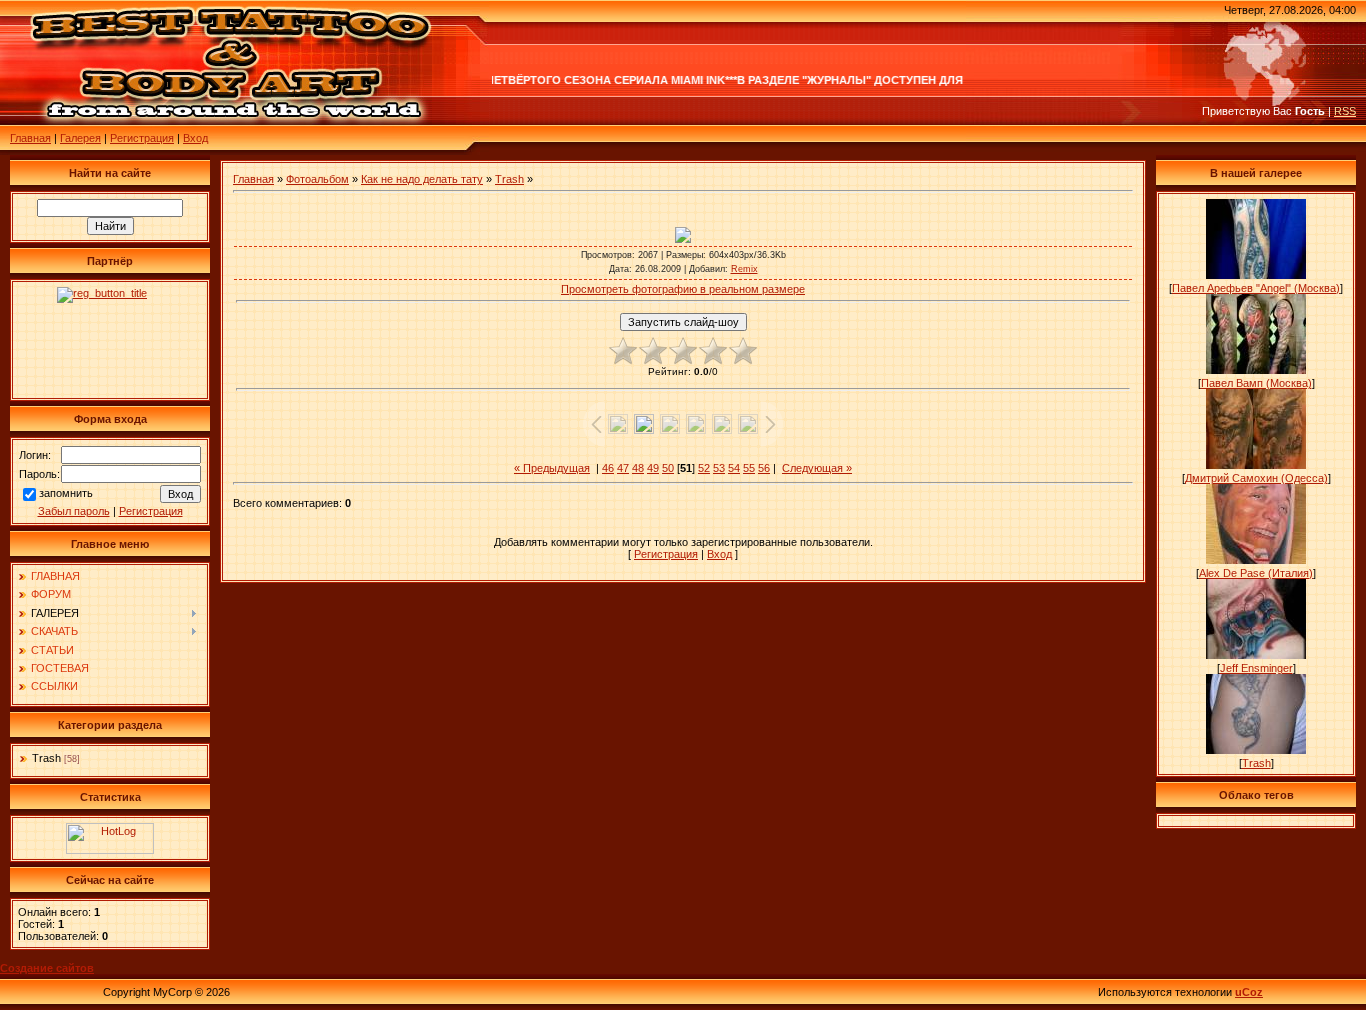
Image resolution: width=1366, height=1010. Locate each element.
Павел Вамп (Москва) (1256, 383)
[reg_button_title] (110, 340)
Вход (195, 138)
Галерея (80, 138)
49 (653, 468)
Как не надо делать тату (422, 179)
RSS (1345, 111)
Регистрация (142, 138)
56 (764, 468)
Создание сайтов (47, 968)
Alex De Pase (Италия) (1256, 573)
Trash (46, 758)
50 (668, 468)
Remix (744, 269)
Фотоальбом (317, 179)
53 (719, 468)
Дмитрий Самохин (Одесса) (1256, 478)
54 (734, 468)
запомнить (66, 493)
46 (608, 468)
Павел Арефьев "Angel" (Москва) (1256, 288)
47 (623, 468)
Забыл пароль (74, 511)
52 (704, 468)
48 (638, 468)
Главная (30, 138)
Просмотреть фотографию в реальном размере (683, 289)
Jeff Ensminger (1256, 668)
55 (749, 468)
